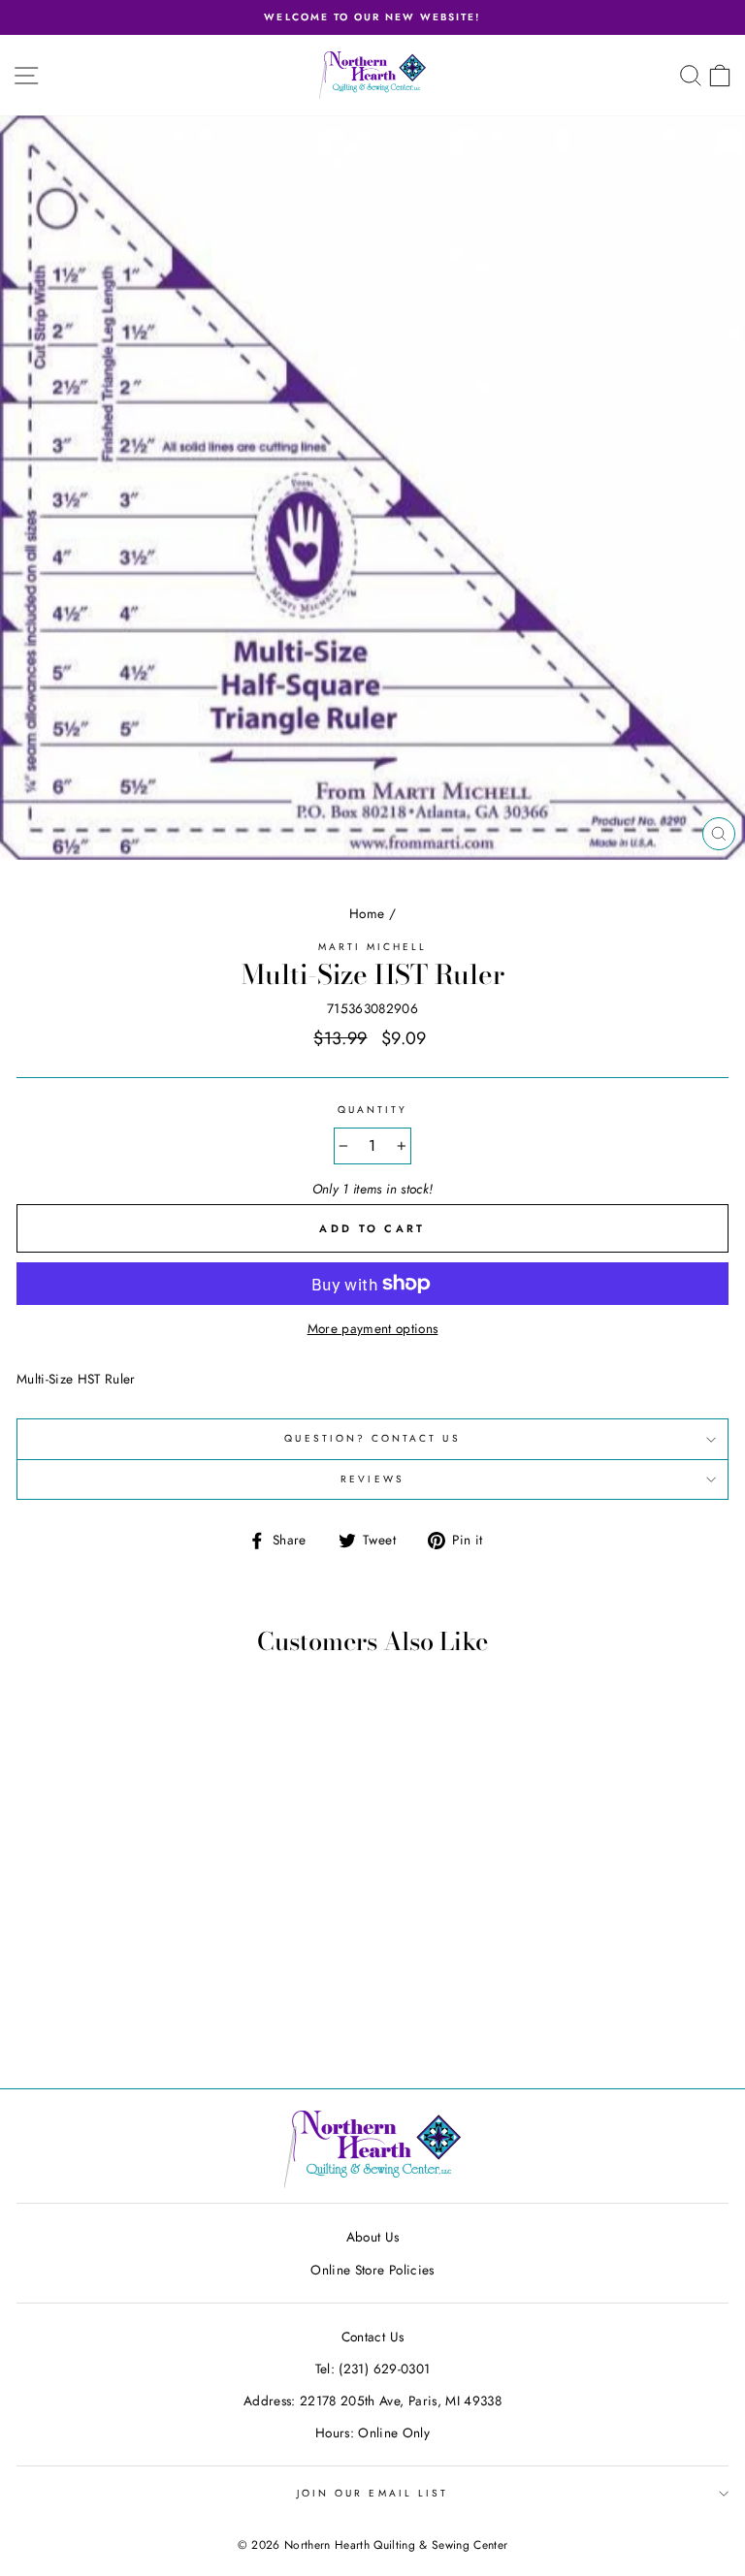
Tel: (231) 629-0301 (372, 2369)
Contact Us (372, 2337)
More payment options (373, 1328)
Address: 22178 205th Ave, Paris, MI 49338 (372, 2401)
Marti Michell (373, 947)
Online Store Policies (372, 2270)
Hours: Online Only (372, 2433)
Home (367, 913)
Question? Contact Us (372, 1438)
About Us (373, 2237)
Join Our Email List (372, 2493)
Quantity (372, 1110)
